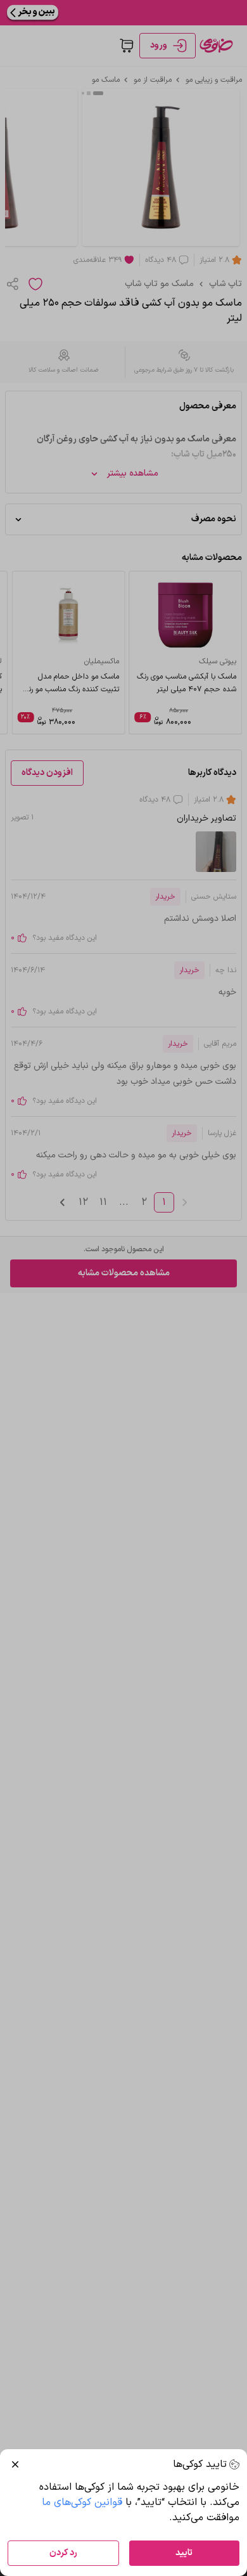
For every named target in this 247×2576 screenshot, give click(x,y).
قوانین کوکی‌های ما (82, 2502)
